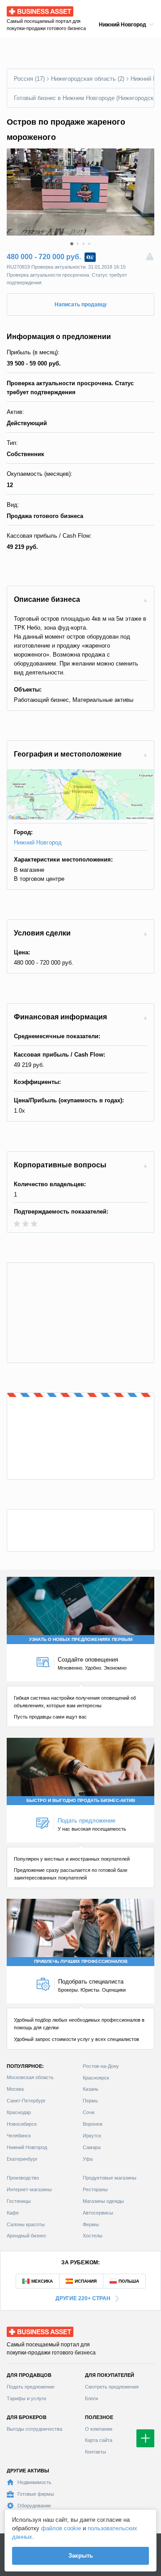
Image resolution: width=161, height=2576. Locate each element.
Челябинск (19, 2136)
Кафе (13, 2213)
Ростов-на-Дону (101, 2066)
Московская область (30, 2077)
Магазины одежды (103, 2201)
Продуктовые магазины (110, 2178)
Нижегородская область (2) (88, 79)
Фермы (91, 2224)
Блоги (91, 2398)
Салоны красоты (26, 2224)
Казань (91, 2089)
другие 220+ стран (83, 2298)
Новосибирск (22, 2124)
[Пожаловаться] (150, 257)
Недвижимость (34, 2482)
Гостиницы (19, 2201)
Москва (15, 2089)
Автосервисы (98, 2213)
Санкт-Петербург (26, 2101)
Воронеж (93, 2124)
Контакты (95, 2452)
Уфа (88, 2159)
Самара (92, 2147)
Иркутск (92, 2136)
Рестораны (95, 2189)
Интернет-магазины (29, 2189)
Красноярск (96, 2078)
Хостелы (93, 2236)
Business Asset (27, 9)
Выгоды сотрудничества (34, 2429)
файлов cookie (61, 2528)
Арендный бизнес (27, 2236)
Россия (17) (29, 79)
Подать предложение (31, 2387)
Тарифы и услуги (26, 2398)
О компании (99, 2429)
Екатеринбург (22, 2159)
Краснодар (19, 2112)
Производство (23, 2178)
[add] (145, 2438)
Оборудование (34, 2506)
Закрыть (81, 2556)
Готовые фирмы (36, 2494)
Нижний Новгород (38, 842)
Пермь (90, 2101)
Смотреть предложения (112, 2387)
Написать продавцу (81, 305)
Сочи (89, 2112)
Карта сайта (99, 2440)
